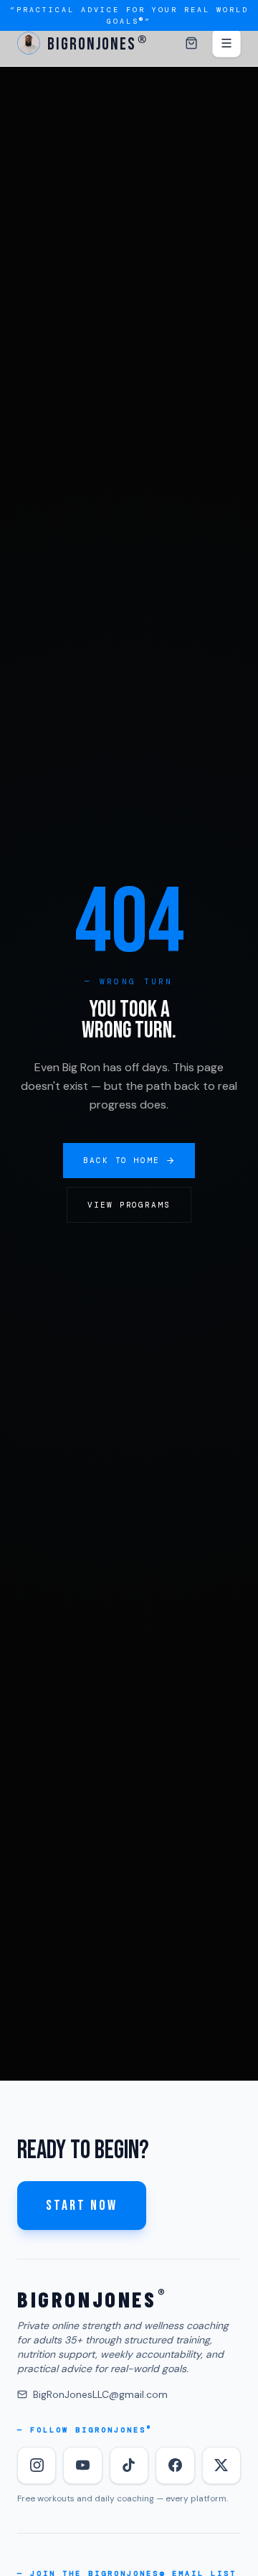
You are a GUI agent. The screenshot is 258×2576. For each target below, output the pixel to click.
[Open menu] (226, 43)
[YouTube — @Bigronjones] (82, 2465)
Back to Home (122, 1160)
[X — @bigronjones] (221, 2465)
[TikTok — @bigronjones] (129, 2465)
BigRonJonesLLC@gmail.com (100, 2394)
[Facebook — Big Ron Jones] (175, 2465)
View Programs (129, 1205)
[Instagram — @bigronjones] (37, 2465)
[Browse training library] (191, 43)
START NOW (82, 2206)
